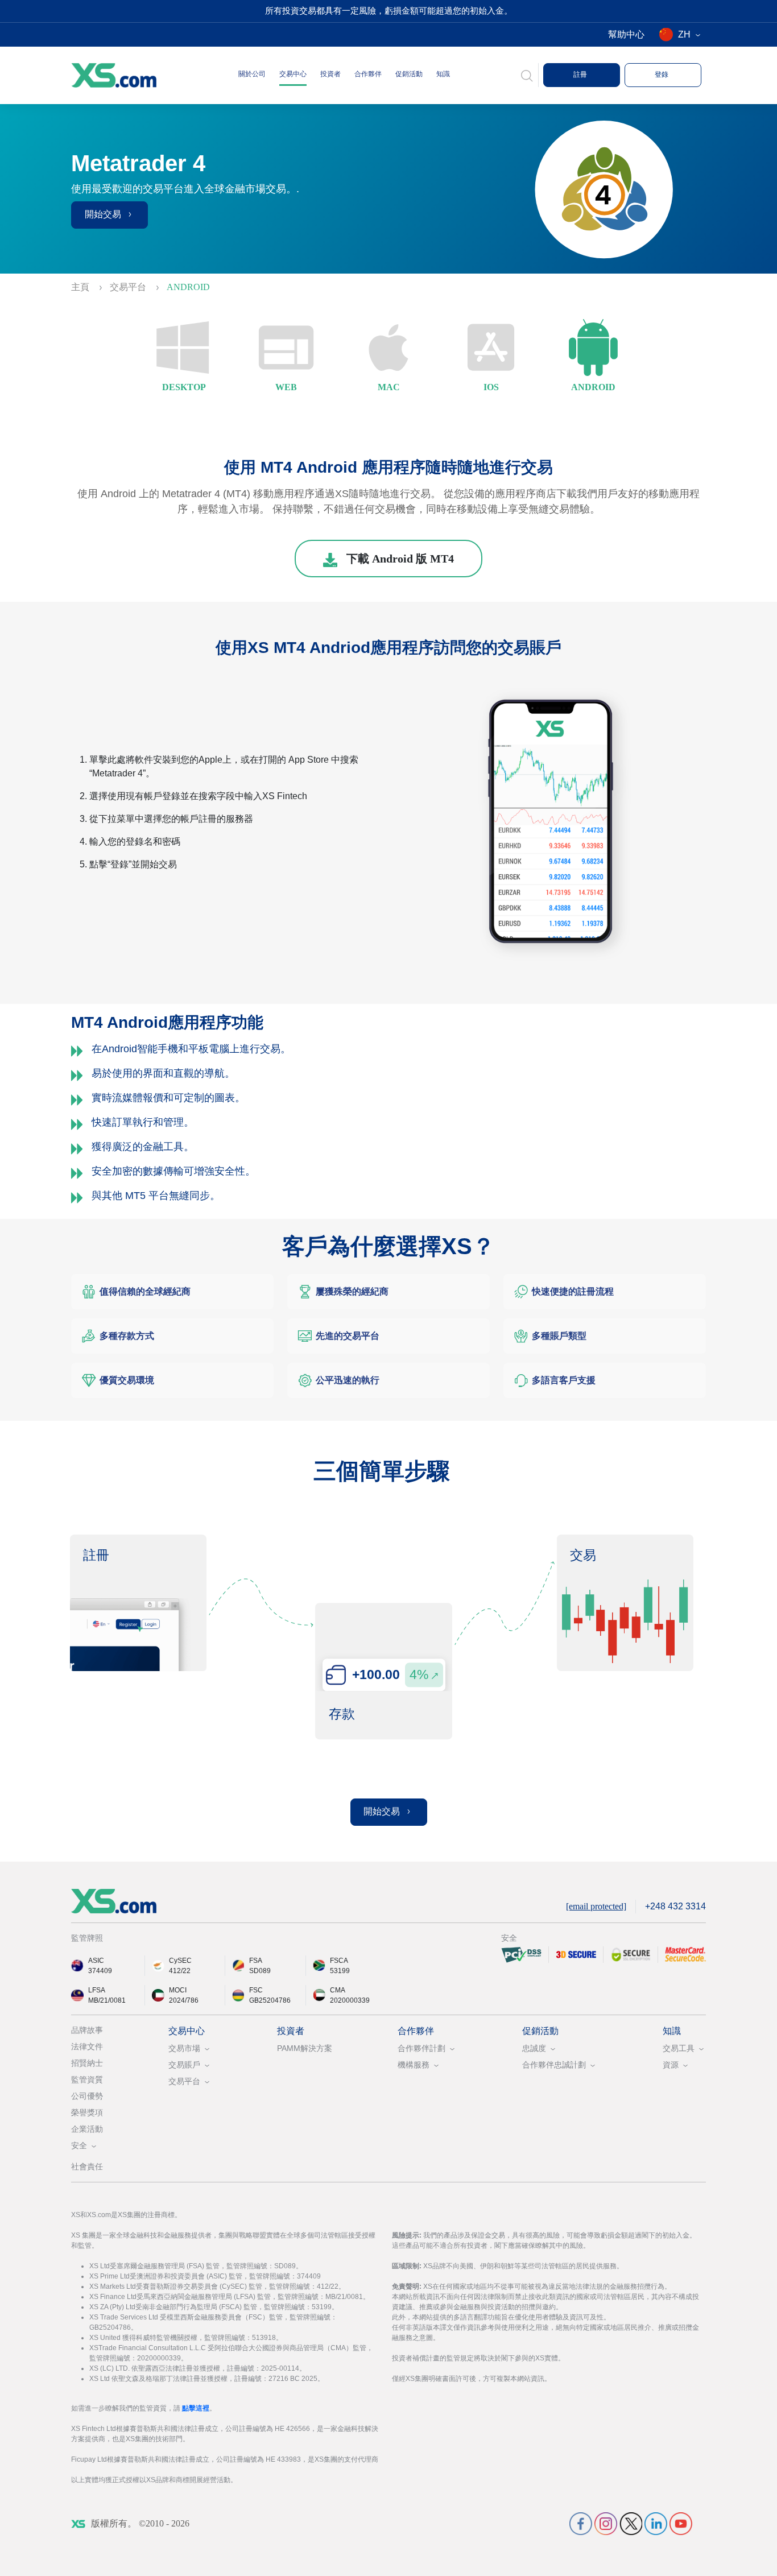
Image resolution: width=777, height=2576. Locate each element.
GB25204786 (270, 2000)
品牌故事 (87, 2030)
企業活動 (87, 2129)
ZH (684, 34)
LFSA (97, 1990)
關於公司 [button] (252, 74)
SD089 (260, 1971)
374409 (100, 1971)
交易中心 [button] (293, 74)
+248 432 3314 (675, 1906)
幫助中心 (626, 34)
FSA (256, 1961)
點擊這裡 (196, 2408)
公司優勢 (87, 2096)
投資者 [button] (330, 74)
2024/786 (184, 2000)
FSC (256, 1990)
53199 (340, 1971)
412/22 (180, 1971)
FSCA (339, 1961)
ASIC (96, 1961)
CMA (338, 1990)
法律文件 (87, 2046)
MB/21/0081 (107, 2000)
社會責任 (87, 2166)
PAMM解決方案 (305, 2048)
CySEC (180, 1961)
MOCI (178, 1990)
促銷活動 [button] (409, 74)
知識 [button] (443, 74)
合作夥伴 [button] (368, 74)
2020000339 (350, 2000)
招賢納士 (87, 2063)
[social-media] (581, 2523)
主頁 (81, 287)
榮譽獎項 (87, 2112)
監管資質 (87, 2079)
